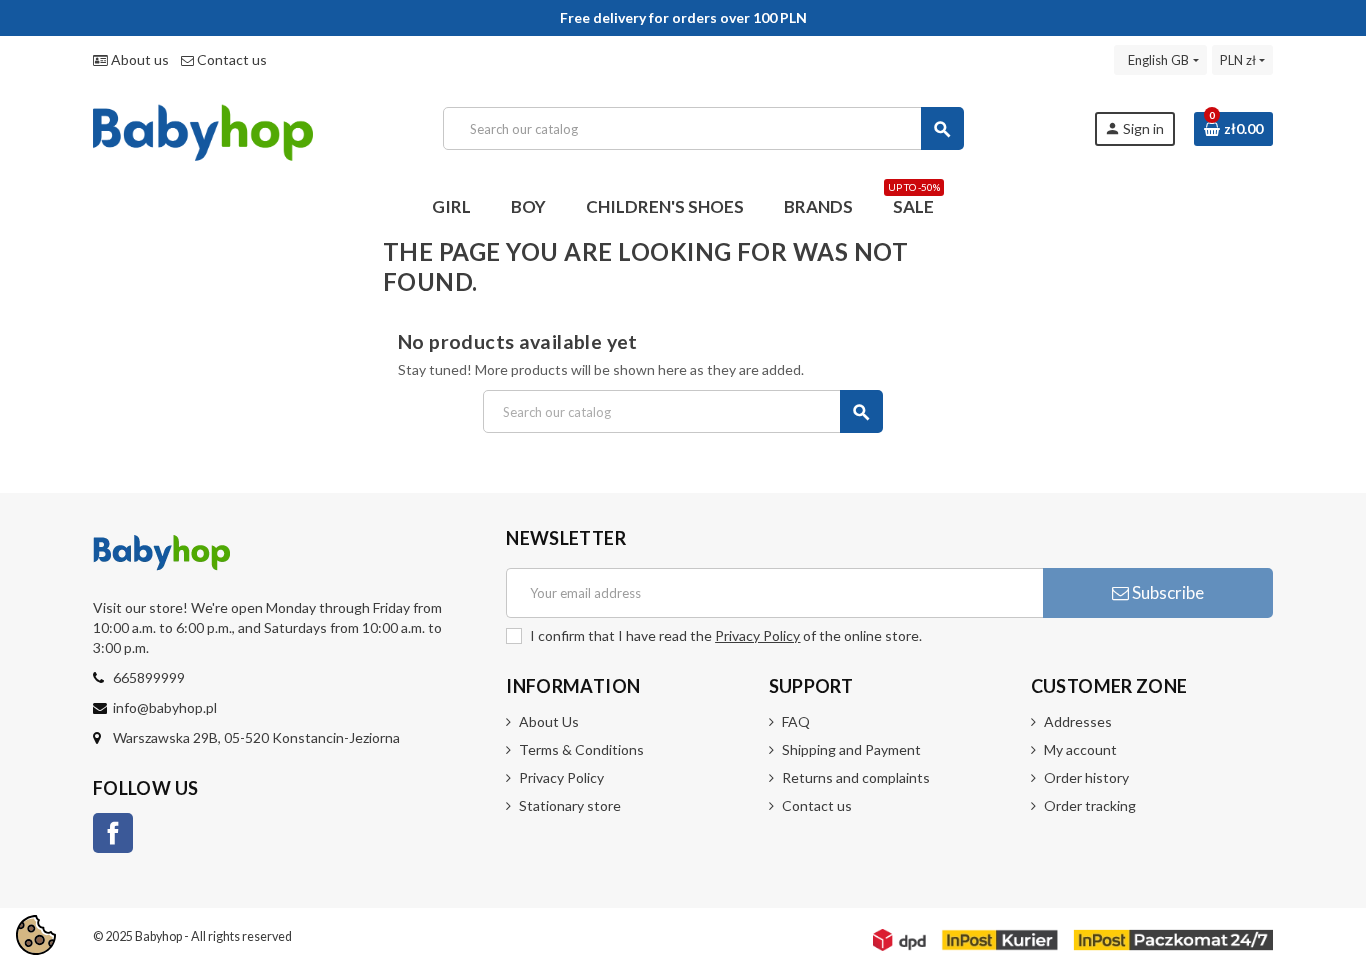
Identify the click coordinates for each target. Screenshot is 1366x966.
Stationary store (570, 805)
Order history (1086, 777)
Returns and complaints (856, 777)
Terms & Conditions (581, 749)
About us (138, 59)
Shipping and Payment (851, 749)
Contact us (230, 59)
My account (1080, 749)
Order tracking (1090, 805)
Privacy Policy (757, 635)
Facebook (113, 833)
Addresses (1078, 721)
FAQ (796, 721)
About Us (549, 721)
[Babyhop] (203, 126)
